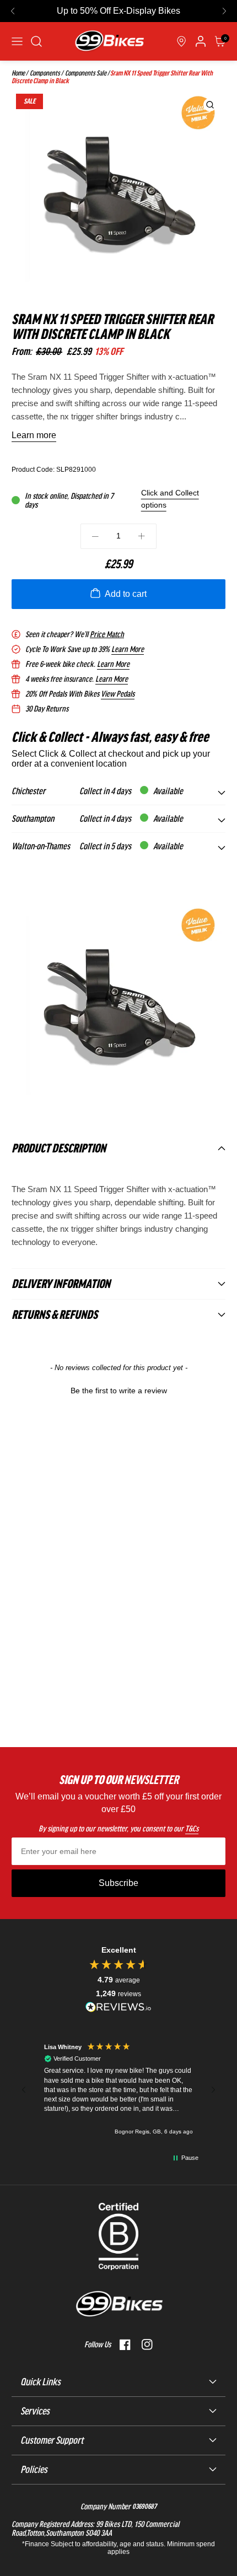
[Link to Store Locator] (181, 41)
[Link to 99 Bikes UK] (109, 41)
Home (18, 73)
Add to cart (126, 594)
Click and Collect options (170, 499)
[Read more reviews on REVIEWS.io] (118, 2007)
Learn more (34, 435)
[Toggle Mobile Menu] (17, 41)
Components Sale (85, 73)
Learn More (128, 649)
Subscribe (118, 1883)
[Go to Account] (36, 41)
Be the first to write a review (119, 1391)
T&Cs (192, 1829)
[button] (13, 11)
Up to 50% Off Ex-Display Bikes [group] (118, 11)
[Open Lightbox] (210, 105)
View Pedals (118, 694)
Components (44, 73)
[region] (118, 2090)
